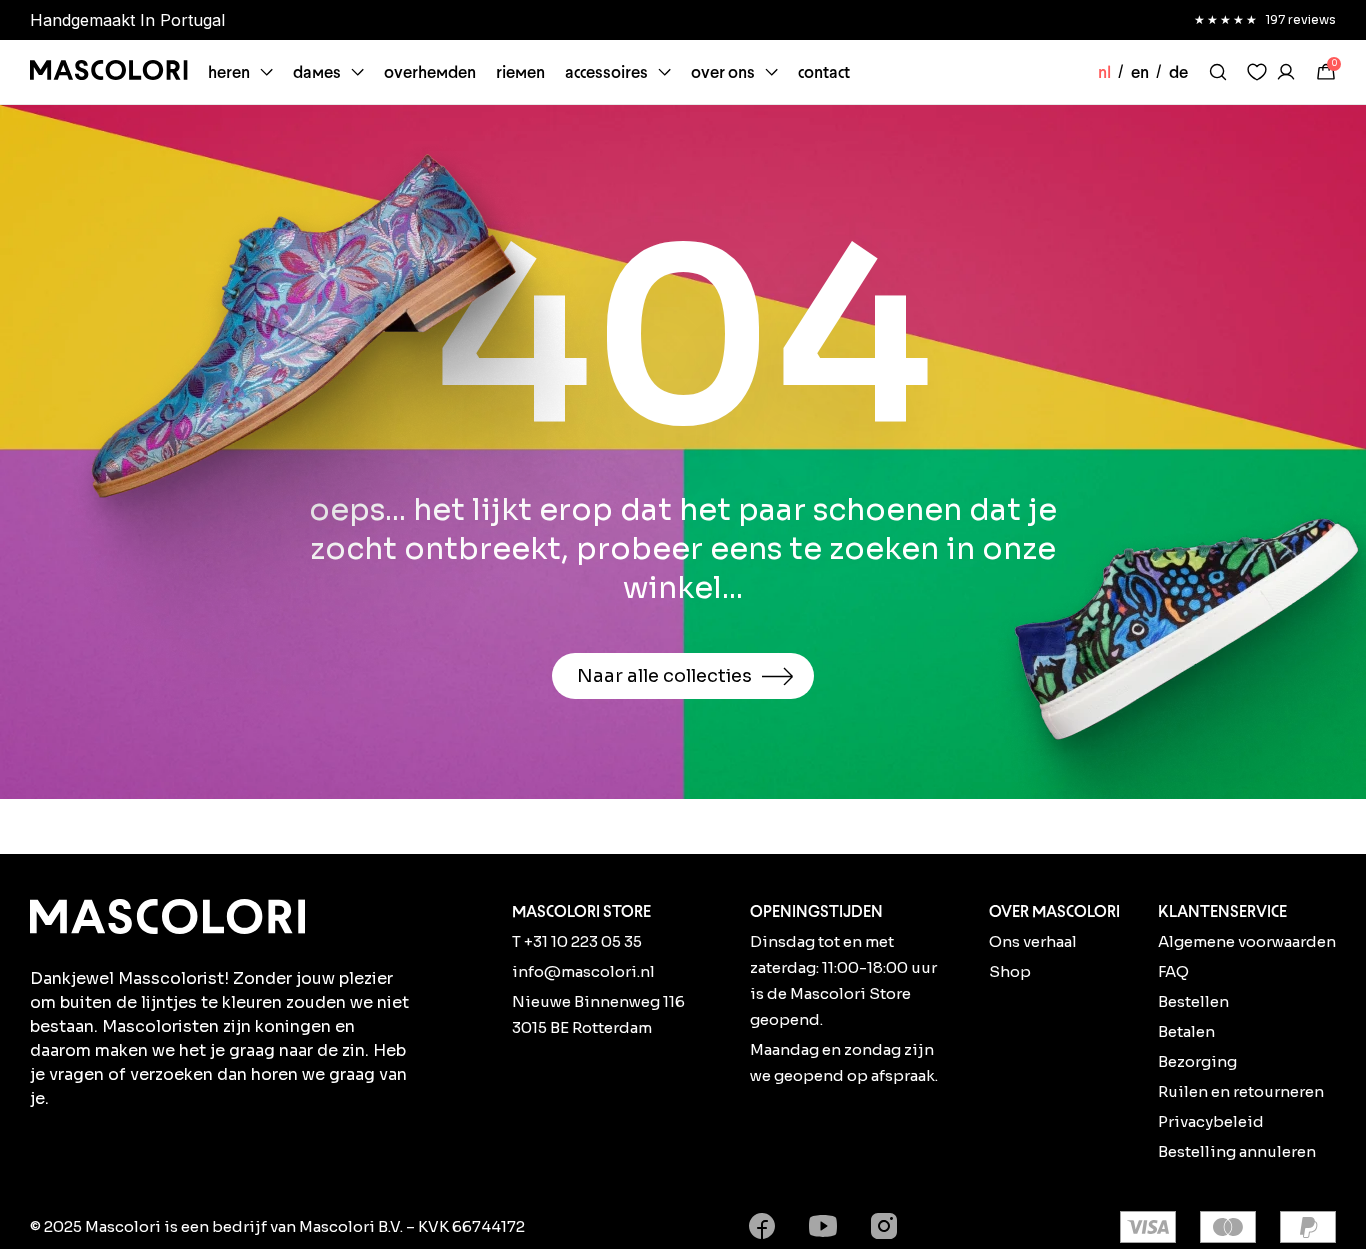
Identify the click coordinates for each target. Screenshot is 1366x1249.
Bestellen (1193, 1001)
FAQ (1173, 971)
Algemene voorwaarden (1247, 941)
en (1140, 72)
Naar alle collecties (664, 676)
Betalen (1186, 1031)
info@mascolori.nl (583, 971)
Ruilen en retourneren (1241, 1091)
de (1178, 72)
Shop (1010, 971)
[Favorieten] (1257, 72)
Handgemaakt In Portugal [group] (127, 20)
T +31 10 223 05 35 (577, 941)
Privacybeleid (1211, 1121)
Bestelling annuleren (1237, 1151)
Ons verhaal (1033, 941)
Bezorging (1197, 1061)
